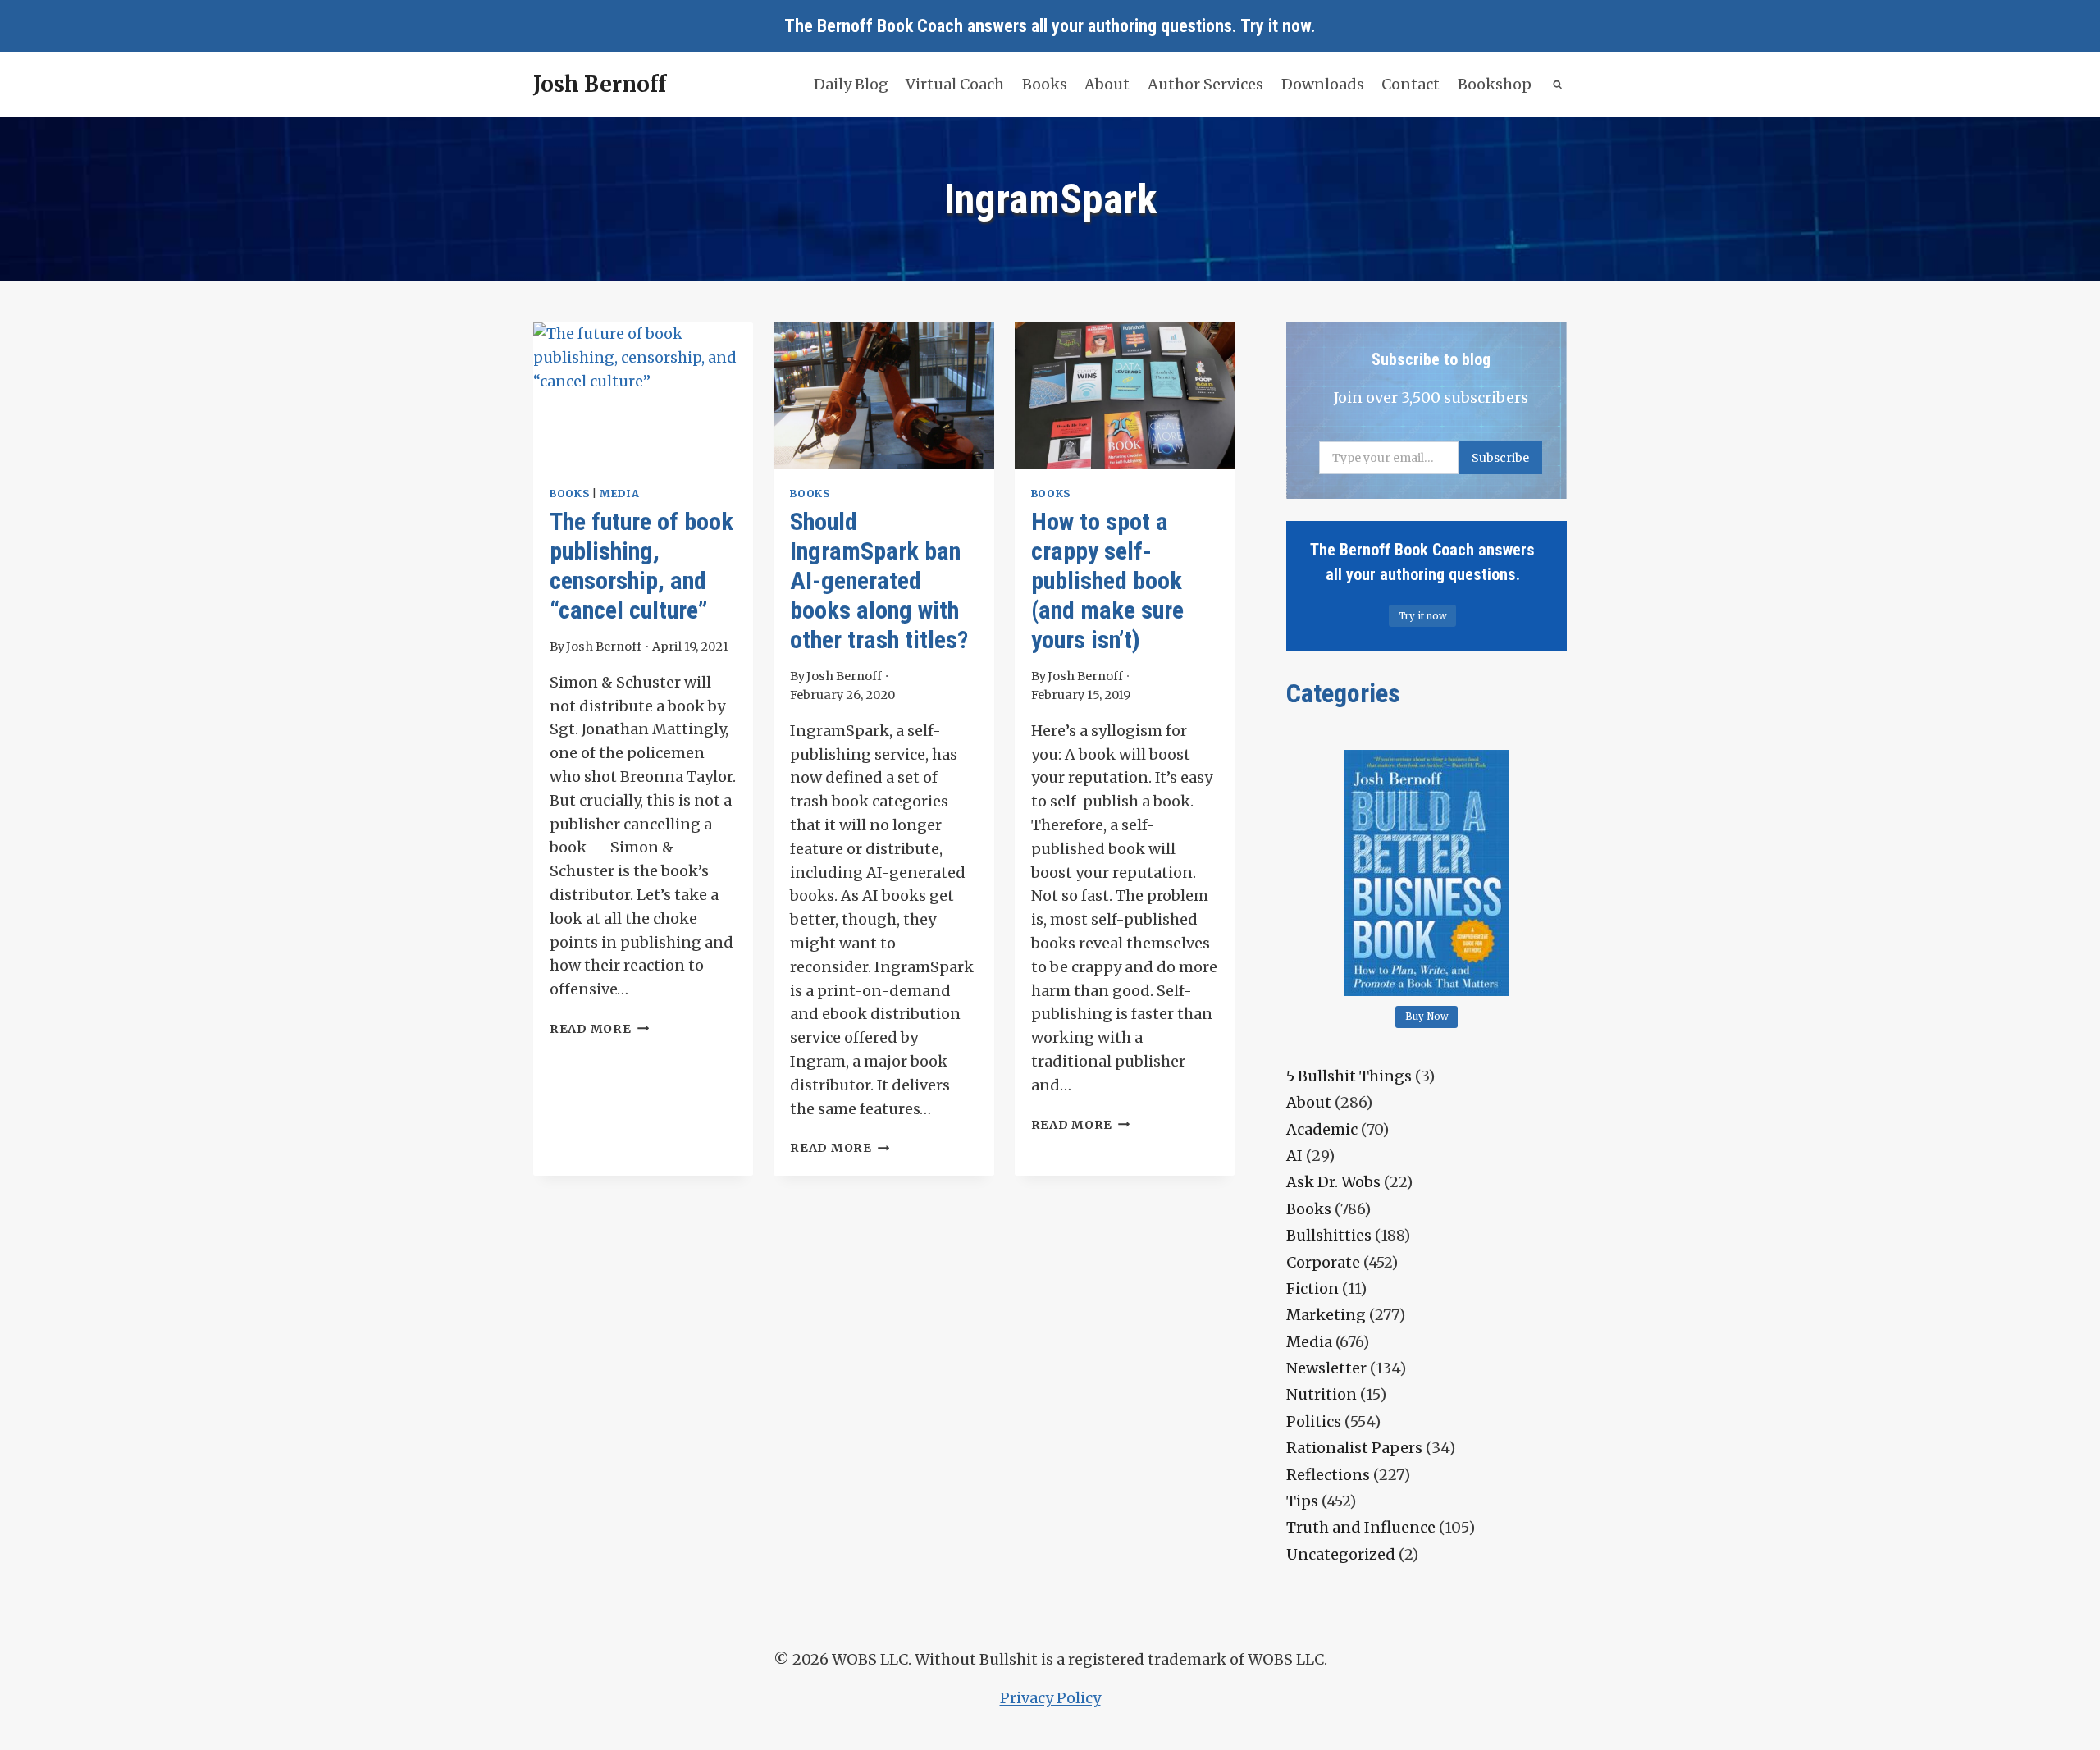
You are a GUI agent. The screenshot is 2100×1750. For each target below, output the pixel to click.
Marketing (1326, 1315)
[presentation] (643, 396)
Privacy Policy (1050, 1698)
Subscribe (1500, 458)
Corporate (1323, 1262)
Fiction (1312, 1289)
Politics (1314, 1421)
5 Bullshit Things (1349, 1076)
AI (1294, 1156)
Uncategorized (1341, 1554)
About (1107, 84)
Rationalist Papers (1354, 1448)
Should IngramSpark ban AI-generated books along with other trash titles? (879, 580)
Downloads (1323, 84)
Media (619, 493)
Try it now (1276, 26)
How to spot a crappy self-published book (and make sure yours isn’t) (1107, 580)
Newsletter (1326, 1368)
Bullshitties (1329, 1235)
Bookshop (1495, 84)
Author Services (1205, 84)
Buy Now (1427, 1017)
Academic (1322, 1129)
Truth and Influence (1361, 1527)
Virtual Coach (955, 84)
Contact (1411, 84)
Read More (599, 1029)
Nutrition (1322, 1394)
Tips (1302, 1501)
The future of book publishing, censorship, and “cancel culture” (641, 566)
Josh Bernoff (604, 647)
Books (1045, 84)
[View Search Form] (1558, 85)
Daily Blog (851, 84)
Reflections (1328, 1475)
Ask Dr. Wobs (1333, 1182)
